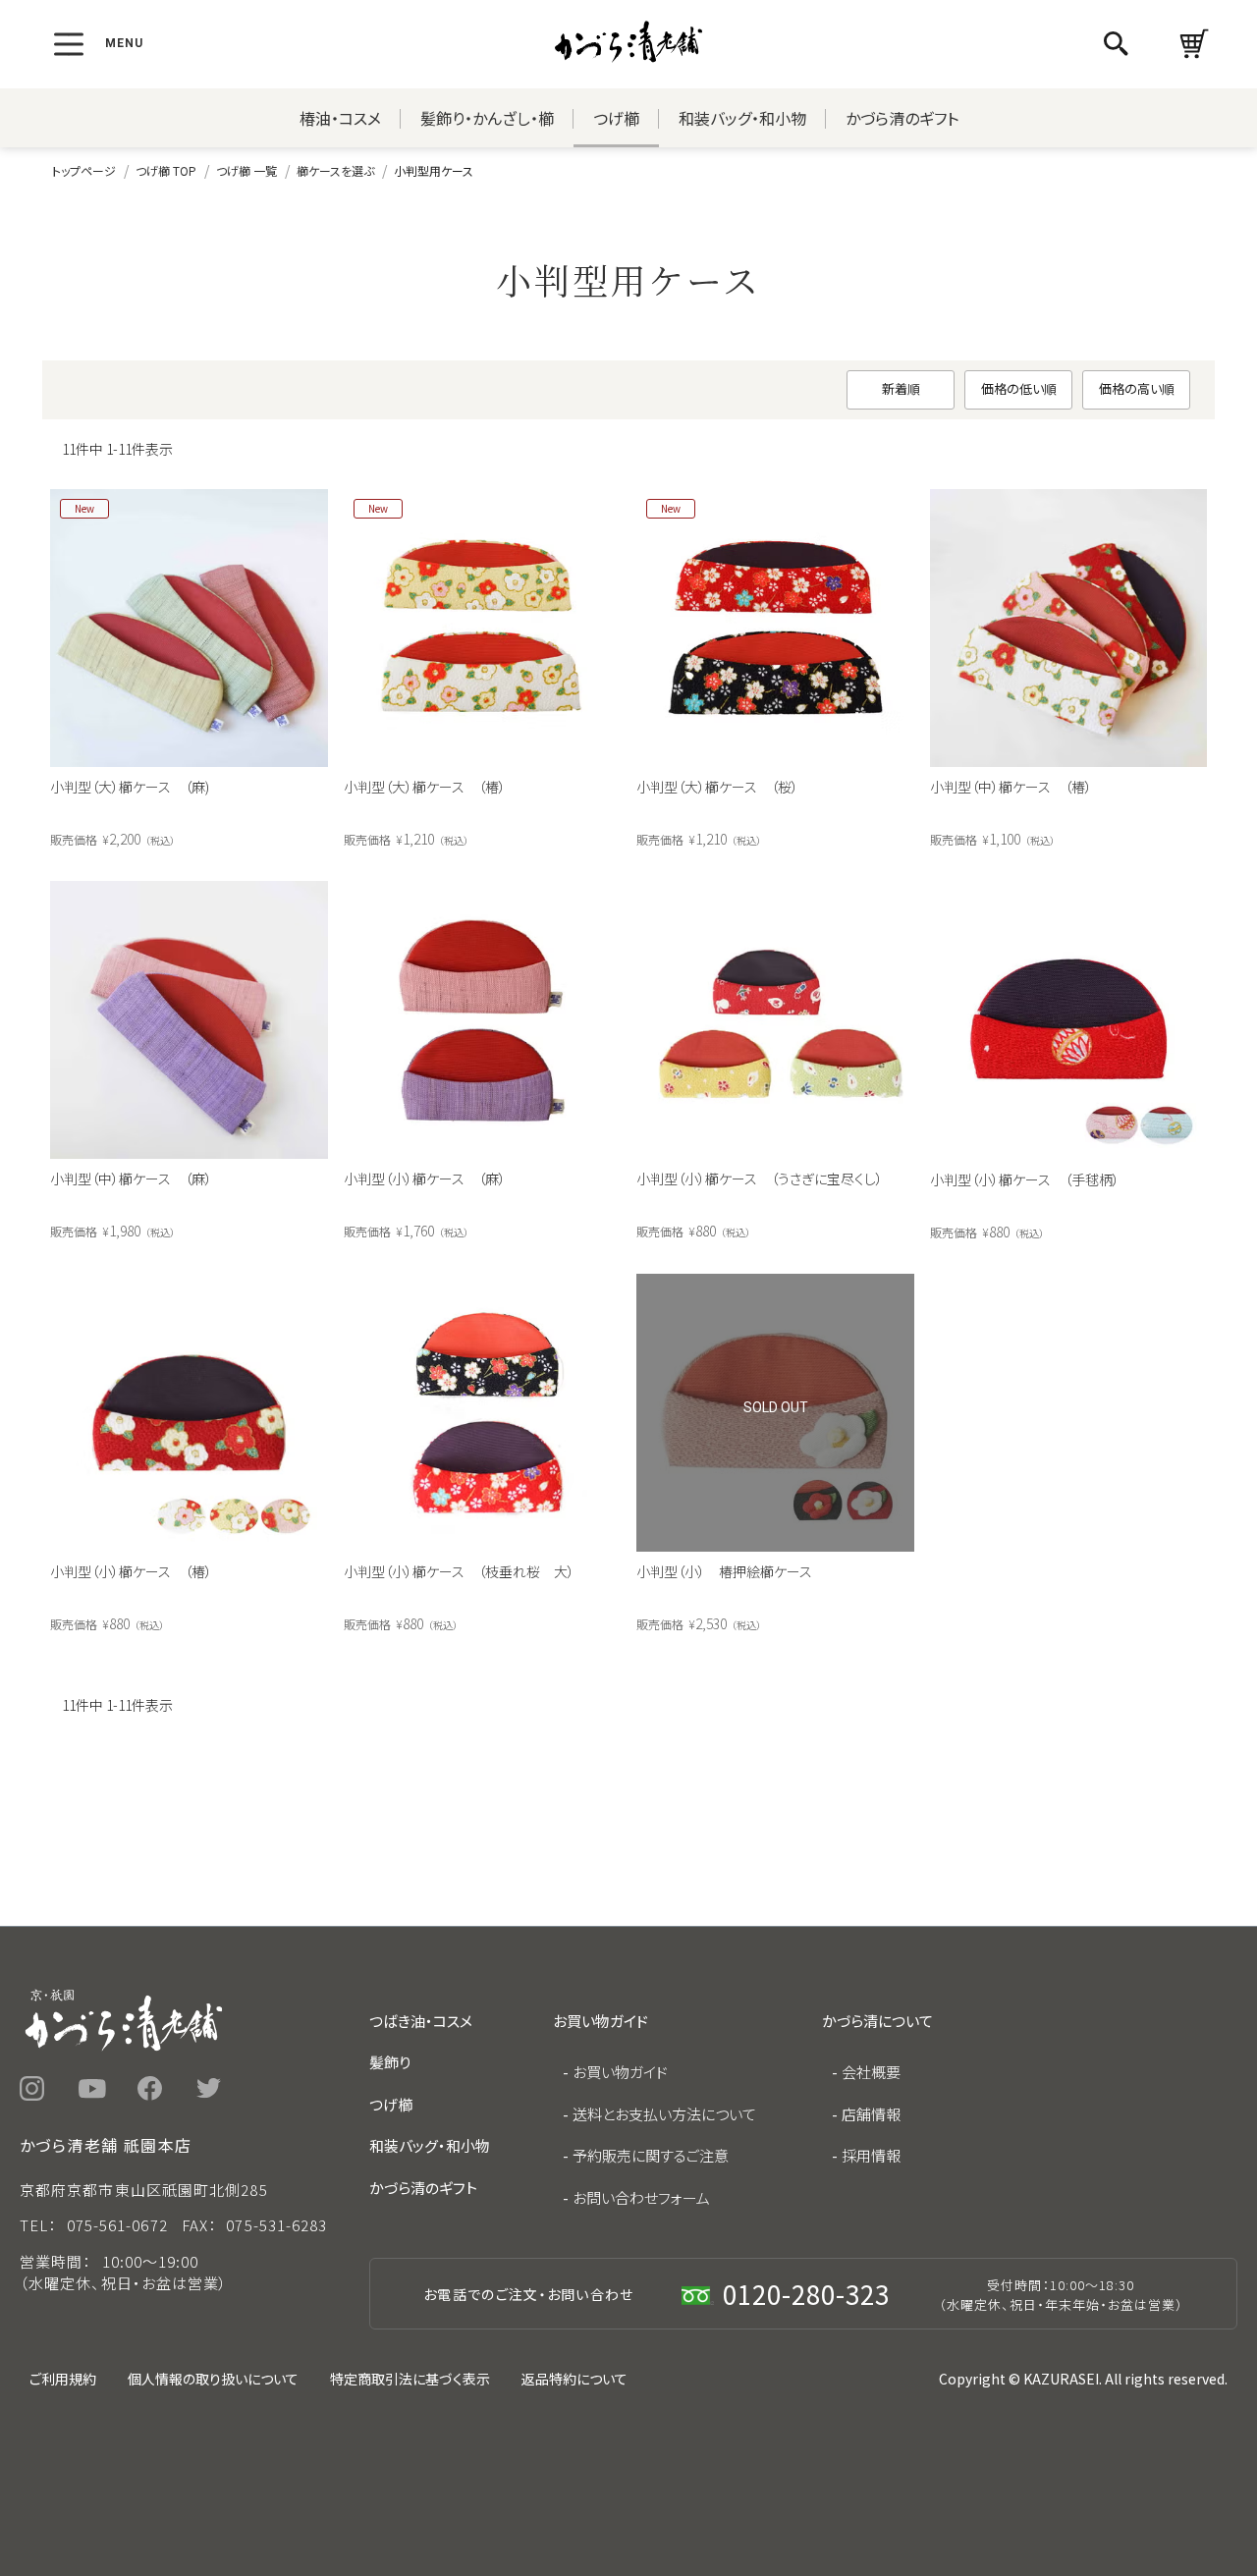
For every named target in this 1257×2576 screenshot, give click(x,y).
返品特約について (574, 2379)
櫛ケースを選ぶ (335, 170)
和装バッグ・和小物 (742, 118)
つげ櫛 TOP (166, 170)
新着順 (901, 388)
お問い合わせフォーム (641, 2197)
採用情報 (871, 2155)
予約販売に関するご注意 (651, 2155)
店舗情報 (871, 2114)
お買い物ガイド (620, 2072)
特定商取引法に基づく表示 (410, 2379)
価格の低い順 (1019, 388)
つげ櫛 (616, 118)
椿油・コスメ (340, 118)
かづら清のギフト (902, 118)
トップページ (84, 170)
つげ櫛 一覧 (246, 170)
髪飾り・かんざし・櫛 (487, 118)
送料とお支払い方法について (664, 2114)
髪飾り (390, 2062)
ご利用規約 (63, 2379)
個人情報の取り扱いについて (213, 2379)
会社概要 (871, 2072)
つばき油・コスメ (421, 2021)
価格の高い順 (1137, 388)
